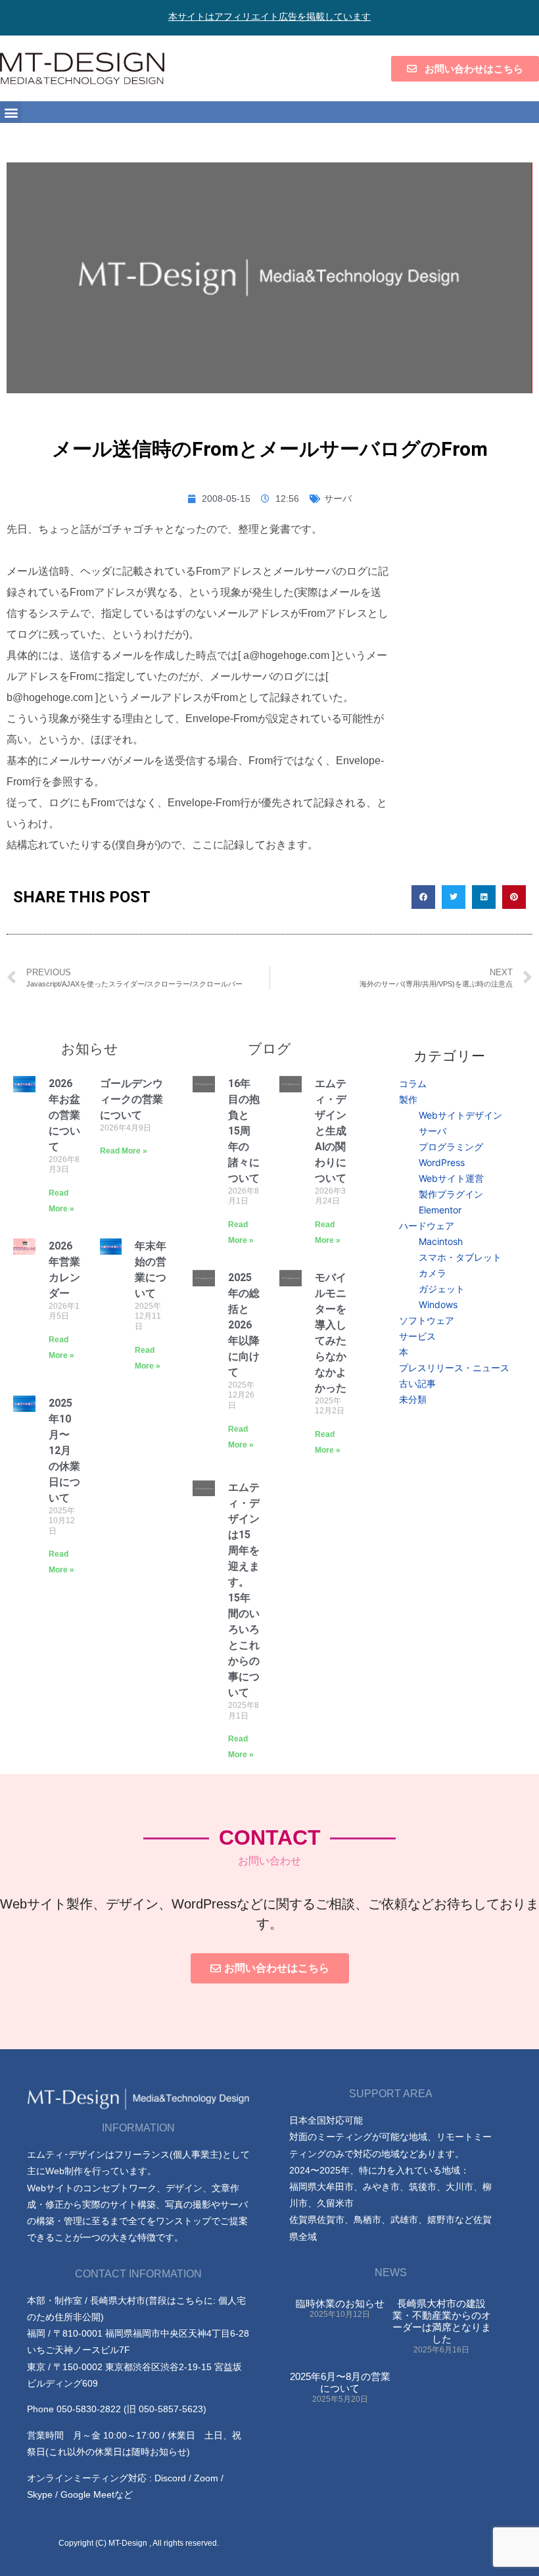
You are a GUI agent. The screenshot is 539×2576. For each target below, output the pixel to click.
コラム (413, 1083)
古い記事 (417, 1383)
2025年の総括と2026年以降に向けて (244, 1325)
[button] (11, 112)
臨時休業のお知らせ (340, 2303)
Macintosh (441, 1241)
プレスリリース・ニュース (454, 1368)
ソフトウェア (427, 1320)
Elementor (440, 1210)
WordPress (442, 1162)
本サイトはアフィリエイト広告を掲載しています (269, 16)
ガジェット (442, 1289)
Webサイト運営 (451, 1178)
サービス (417, 1336)
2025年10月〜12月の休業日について (64, 1450)
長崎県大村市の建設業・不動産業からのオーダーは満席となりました (442, 2321)
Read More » (124, 1151)
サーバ (338, 498)
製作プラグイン (451, 1194)
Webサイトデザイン (460, 1115)
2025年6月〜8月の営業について (340, 2382)
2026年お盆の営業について (64, 1115)
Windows (438, 1304)
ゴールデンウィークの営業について (131, 1099)
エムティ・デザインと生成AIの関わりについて (331, 1131)
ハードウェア (427, 1226)
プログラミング (451, 1147)
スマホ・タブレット (460, 1257)
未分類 (413, 1399)
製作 (408, 1099)
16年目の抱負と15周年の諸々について (244, 1131)
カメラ (433, 1273)
